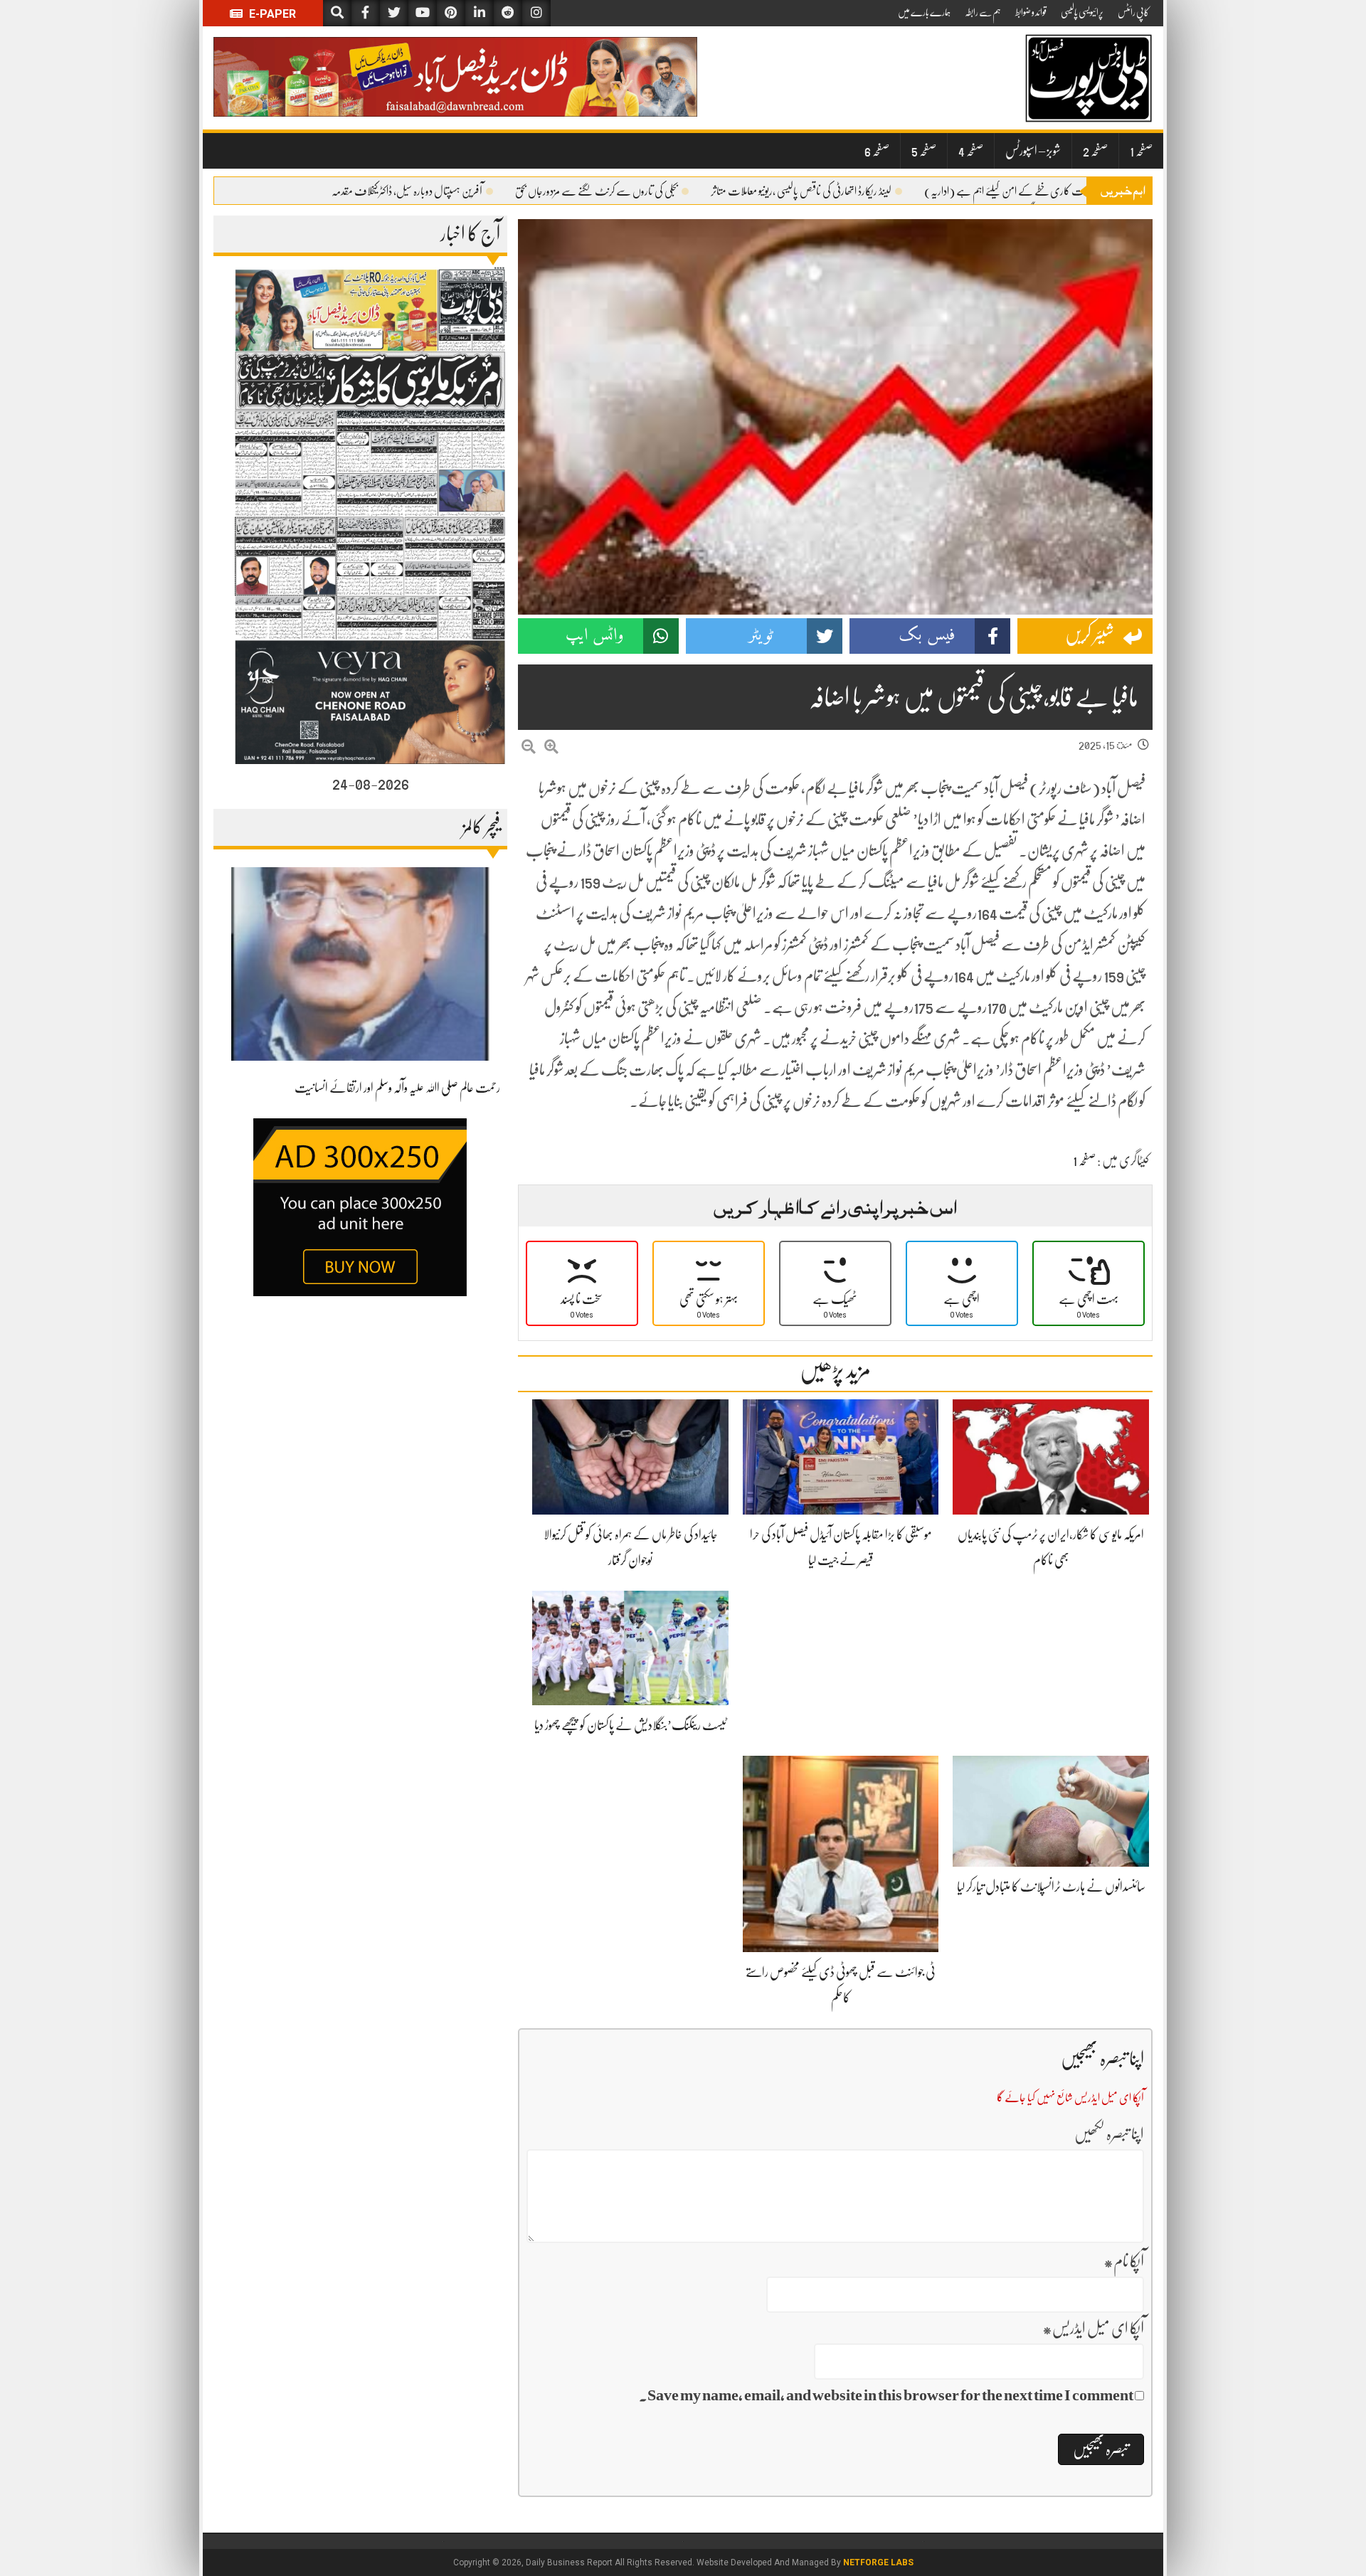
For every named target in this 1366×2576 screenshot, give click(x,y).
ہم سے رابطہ (983, 12)
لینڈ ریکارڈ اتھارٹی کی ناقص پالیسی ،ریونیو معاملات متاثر (801, 191)
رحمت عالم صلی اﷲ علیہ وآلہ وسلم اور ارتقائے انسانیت (397, 1088)
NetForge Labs (878, 2562)
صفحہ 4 (971, 151)
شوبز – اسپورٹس (1033, 151)
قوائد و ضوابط (1031, 12)
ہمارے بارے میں (924, 12)
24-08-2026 (371, 783)
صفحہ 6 (877, 151)
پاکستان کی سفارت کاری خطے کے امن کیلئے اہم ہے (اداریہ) (1029, 191)
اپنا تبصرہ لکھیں (1109, 2134)
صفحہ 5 (924, 151)
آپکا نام (1124, 2261)
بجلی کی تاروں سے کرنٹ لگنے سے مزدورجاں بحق (597, 191)
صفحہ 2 (1095, 151)
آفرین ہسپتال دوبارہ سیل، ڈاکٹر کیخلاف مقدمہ (407, 191)
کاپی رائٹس (1133, 12)
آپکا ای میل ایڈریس (1093, 2328)
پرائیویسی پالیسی (1082, 12)
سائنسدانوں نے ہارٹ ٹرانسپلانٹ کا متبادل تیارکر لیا (1051, 1887)
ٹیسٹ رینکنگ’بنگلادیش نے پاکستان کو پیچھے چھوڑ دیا (630, 1725)
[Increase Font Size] (551, 747)
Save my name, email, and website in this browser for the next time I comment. (886, 2395)
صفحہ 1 (1141, 151)
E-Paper (271, 14)
